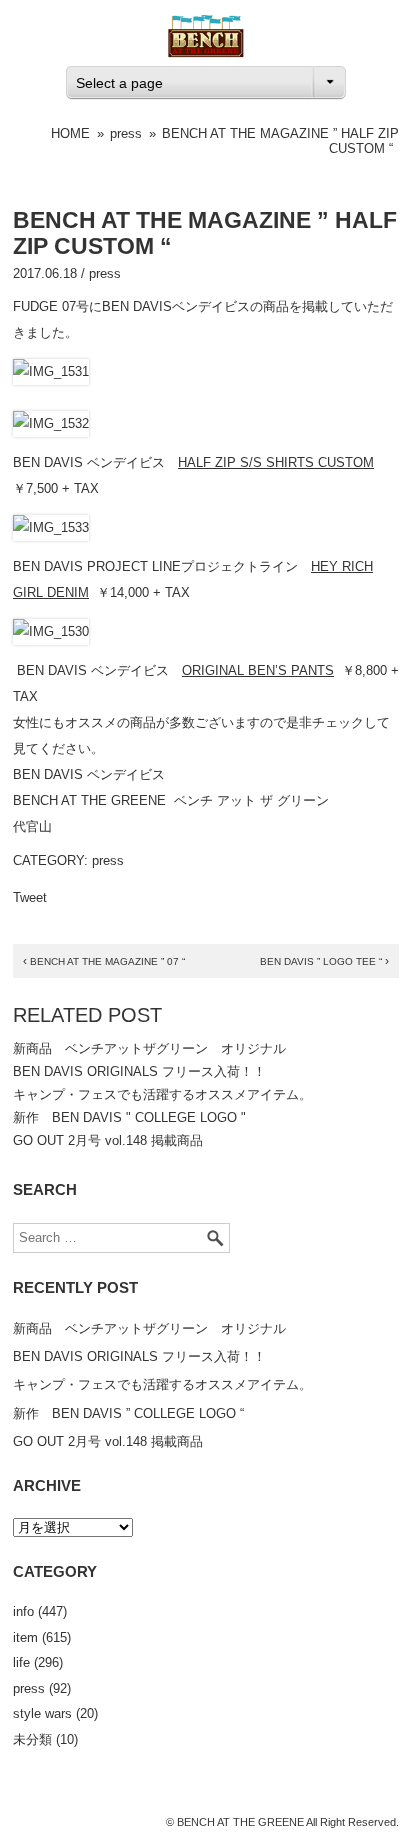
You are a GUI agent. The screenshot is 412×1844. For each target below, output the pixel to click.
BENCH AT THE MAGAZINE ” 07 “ (104, 961)
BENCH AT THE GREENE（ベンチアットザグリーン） (206, 36)
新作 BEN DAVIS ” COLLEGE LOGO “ (128, 1413)
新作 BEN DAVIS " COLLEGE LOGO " (129, 1117)
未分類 (32, 1739)
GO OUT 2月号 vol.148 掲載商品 (108, 1140)
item (25, 1637)
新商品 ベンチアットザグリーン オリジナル (149, 1048)
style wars (42, 1713)
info (23, 1611)
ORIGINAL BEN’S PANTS (258, 670)
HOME (70, 133)
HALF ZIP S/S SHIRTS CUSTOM (276, 462)
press (126, 133)
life (21, 1662)
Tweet (30, 897)
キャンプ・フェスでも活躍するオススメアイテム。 (162, 1094)
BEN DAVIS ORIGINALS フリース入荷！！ (139, 1071)
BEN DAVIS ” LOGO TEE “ (324, 961)
